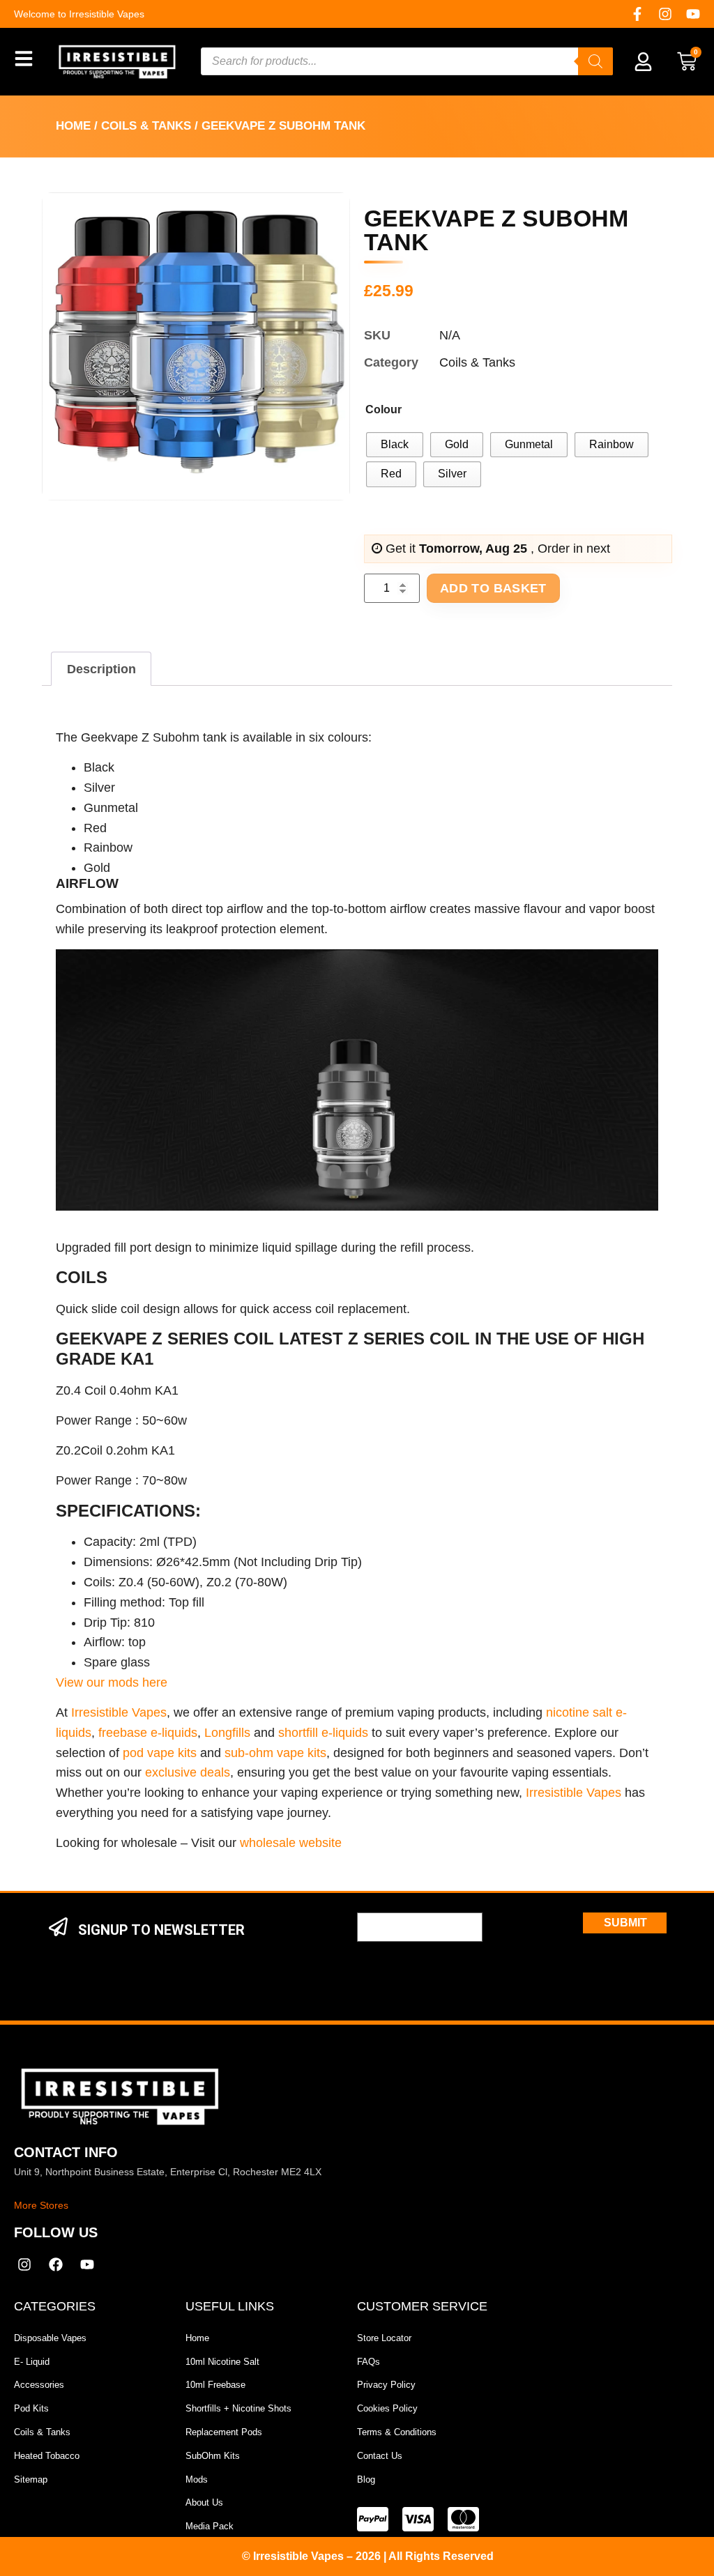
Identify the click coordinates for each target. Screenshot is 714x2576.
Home (73, 126)
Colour (383, 409)
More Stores (41, 2205)
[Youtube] (693, 14)
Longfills (227, 1733)
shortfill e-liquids (323, 1733)
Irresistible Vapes (119, 1712)
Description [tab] (101, 669)
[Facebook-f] (637, 14)
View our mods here (112, 1682)
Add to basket (493, 588)
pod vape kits (160, 1753)
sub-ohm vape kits (275, 1753)
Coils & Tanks (146, 126)
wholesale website (291, 1843)
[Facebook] (56, 2264)
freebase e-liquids (148, 1733)
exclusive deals (188, 1772)
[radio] (395, 445)
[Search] (595, 61)
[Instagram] (665, 14)
